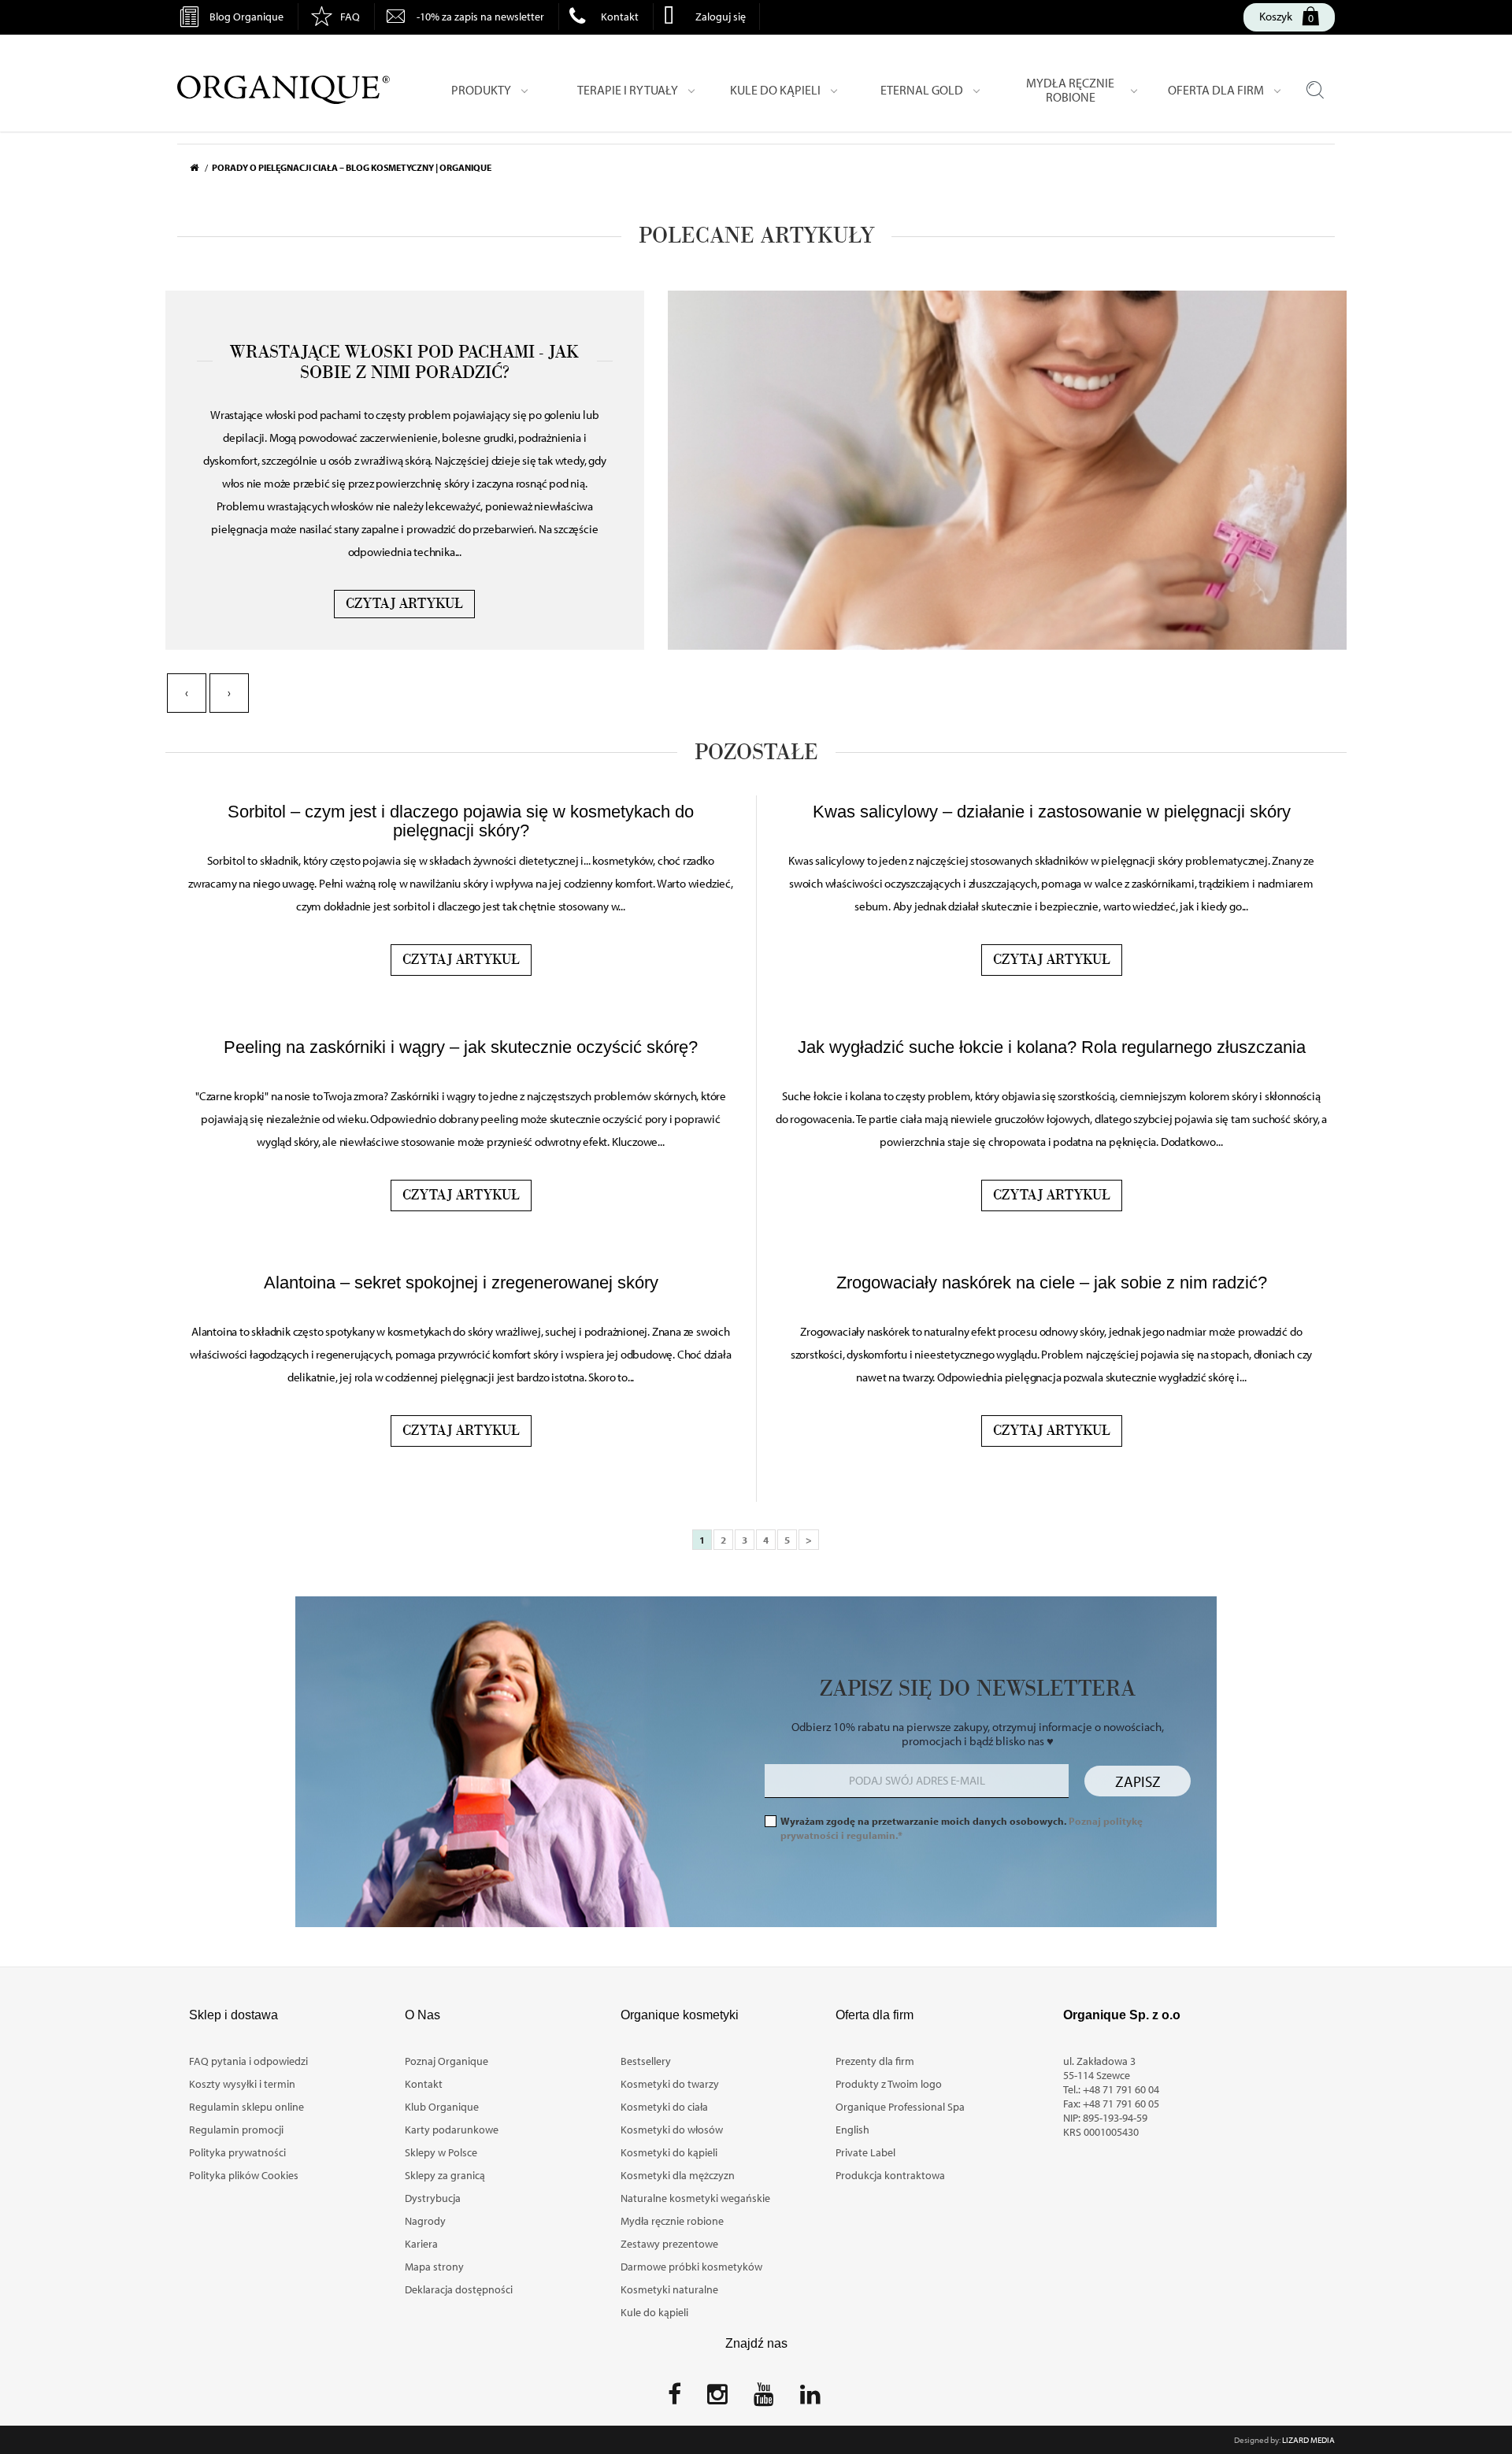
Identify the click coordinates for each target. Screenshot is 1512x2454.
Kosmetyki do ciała (664, 2107)
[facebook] (674, 2399)
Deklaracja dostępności (459, 2289)
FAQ (350, 17)
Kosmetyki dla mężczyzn (678, 2175)
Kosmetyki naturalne (669, 2289)
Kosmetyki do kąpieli (669, 2152)
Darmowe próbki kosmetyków (691, 2267)
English (852, 2130)
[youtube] (764, 2399)
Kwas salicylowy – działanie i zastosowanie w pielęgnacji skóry (1052, 812)
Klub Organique (442, 2107)
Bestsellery (646, 2061)
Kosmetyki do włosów (672, 2130)
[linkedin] (810, 2399)
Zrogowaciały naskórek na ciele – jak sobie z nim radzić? (1052, 1283)
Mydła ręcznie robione (672, 2221)
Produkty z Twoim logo (889, 2084)
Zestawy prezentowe (669, 2244)
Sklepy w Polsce (441, 2152)
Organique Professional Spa (900, 2107)
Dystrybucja (433, 2198)
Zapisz (1138, 1781)
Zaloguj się (721, 17)
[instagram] (717, 2399)
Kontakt (620, 17)
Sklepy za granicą (445, 2175)
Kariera (421, 2244)
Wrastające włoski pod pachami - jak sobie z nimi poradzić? (404, 362)
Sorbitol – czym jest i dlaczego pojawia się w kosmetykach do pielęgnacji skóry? (461, 821)
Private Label (865, 2152)
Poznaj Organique (447, 2061)
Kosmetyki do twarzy (670, 2084)
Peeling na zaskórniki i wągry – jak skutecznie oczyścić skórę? (461, 1047)
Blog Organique (246, 17)
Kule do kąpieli (654, 2312)
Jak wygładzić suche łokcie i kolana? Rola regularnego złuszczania (1052, 1047)
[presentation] (187, 693)
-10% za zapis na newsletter (480, 17)
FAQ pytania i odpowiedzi (248, 2061)
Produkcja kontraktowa (890, 2175)
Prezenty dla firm (875, 2061)
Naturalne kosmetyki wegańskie (695, 2198)
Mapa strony (434, 2267)
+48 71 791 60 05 (1121, 2104)
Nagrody (425, 2221)
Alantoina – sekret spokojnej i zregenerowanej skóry (461, 1283)
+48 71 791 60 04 (1121, 2089)
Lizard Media (1308, 2440)
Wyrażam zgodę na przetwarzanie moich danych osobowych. (962, 1828)
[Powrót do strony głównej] (201, 168)
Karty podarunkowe (452, 2130)
